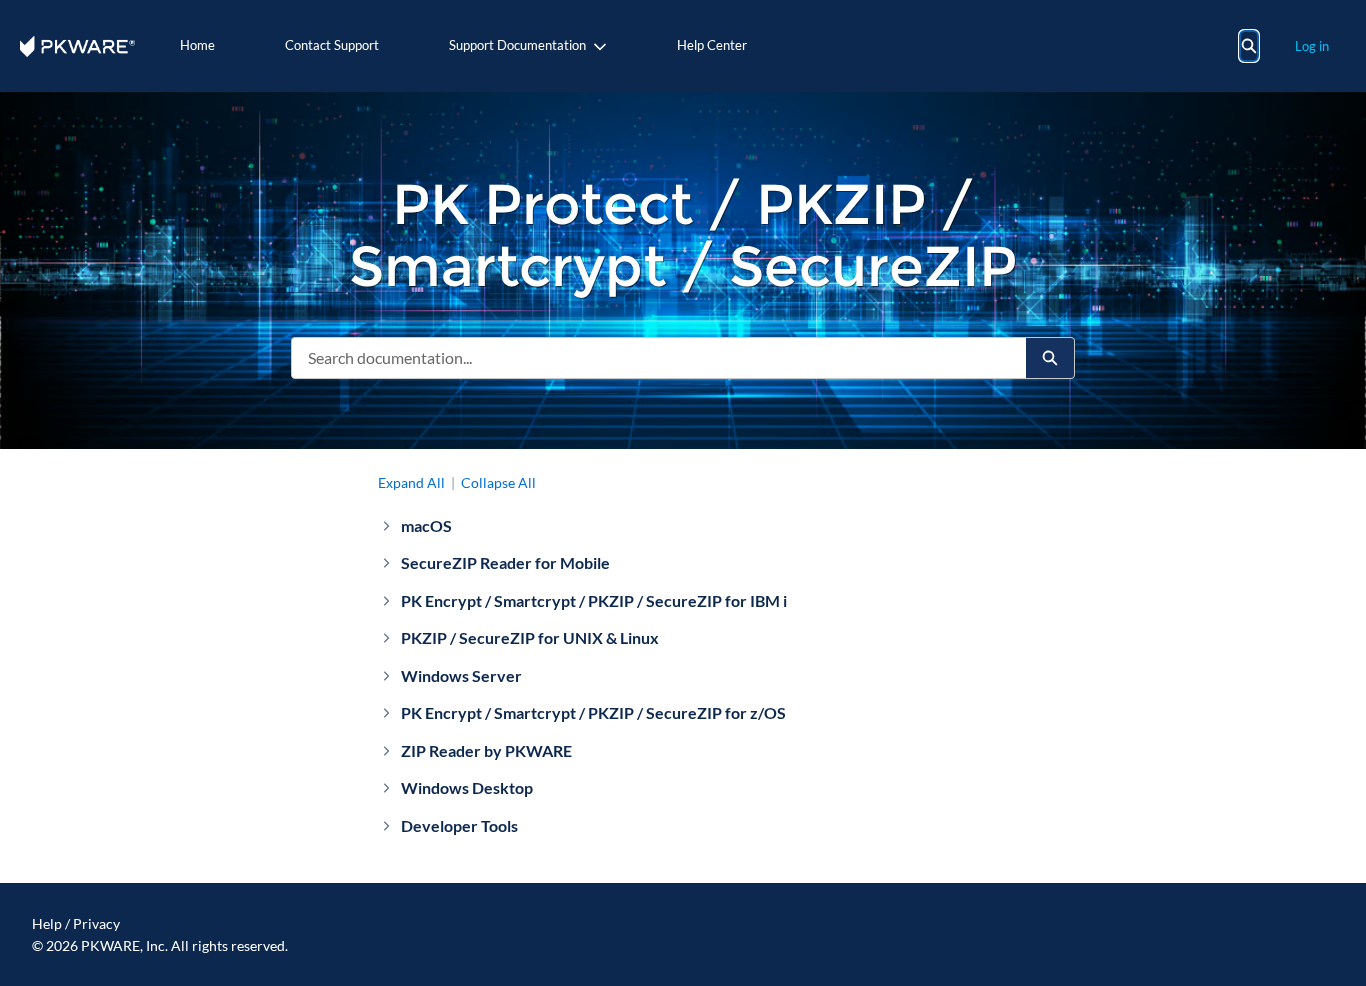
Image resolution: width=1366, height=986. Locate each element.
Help (47, 923)
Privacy (96, 923)
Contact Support (332, 45)
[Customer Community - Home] (77, 46)
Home (197, 45)
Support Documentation (517, 45)
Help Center (712, 45)
